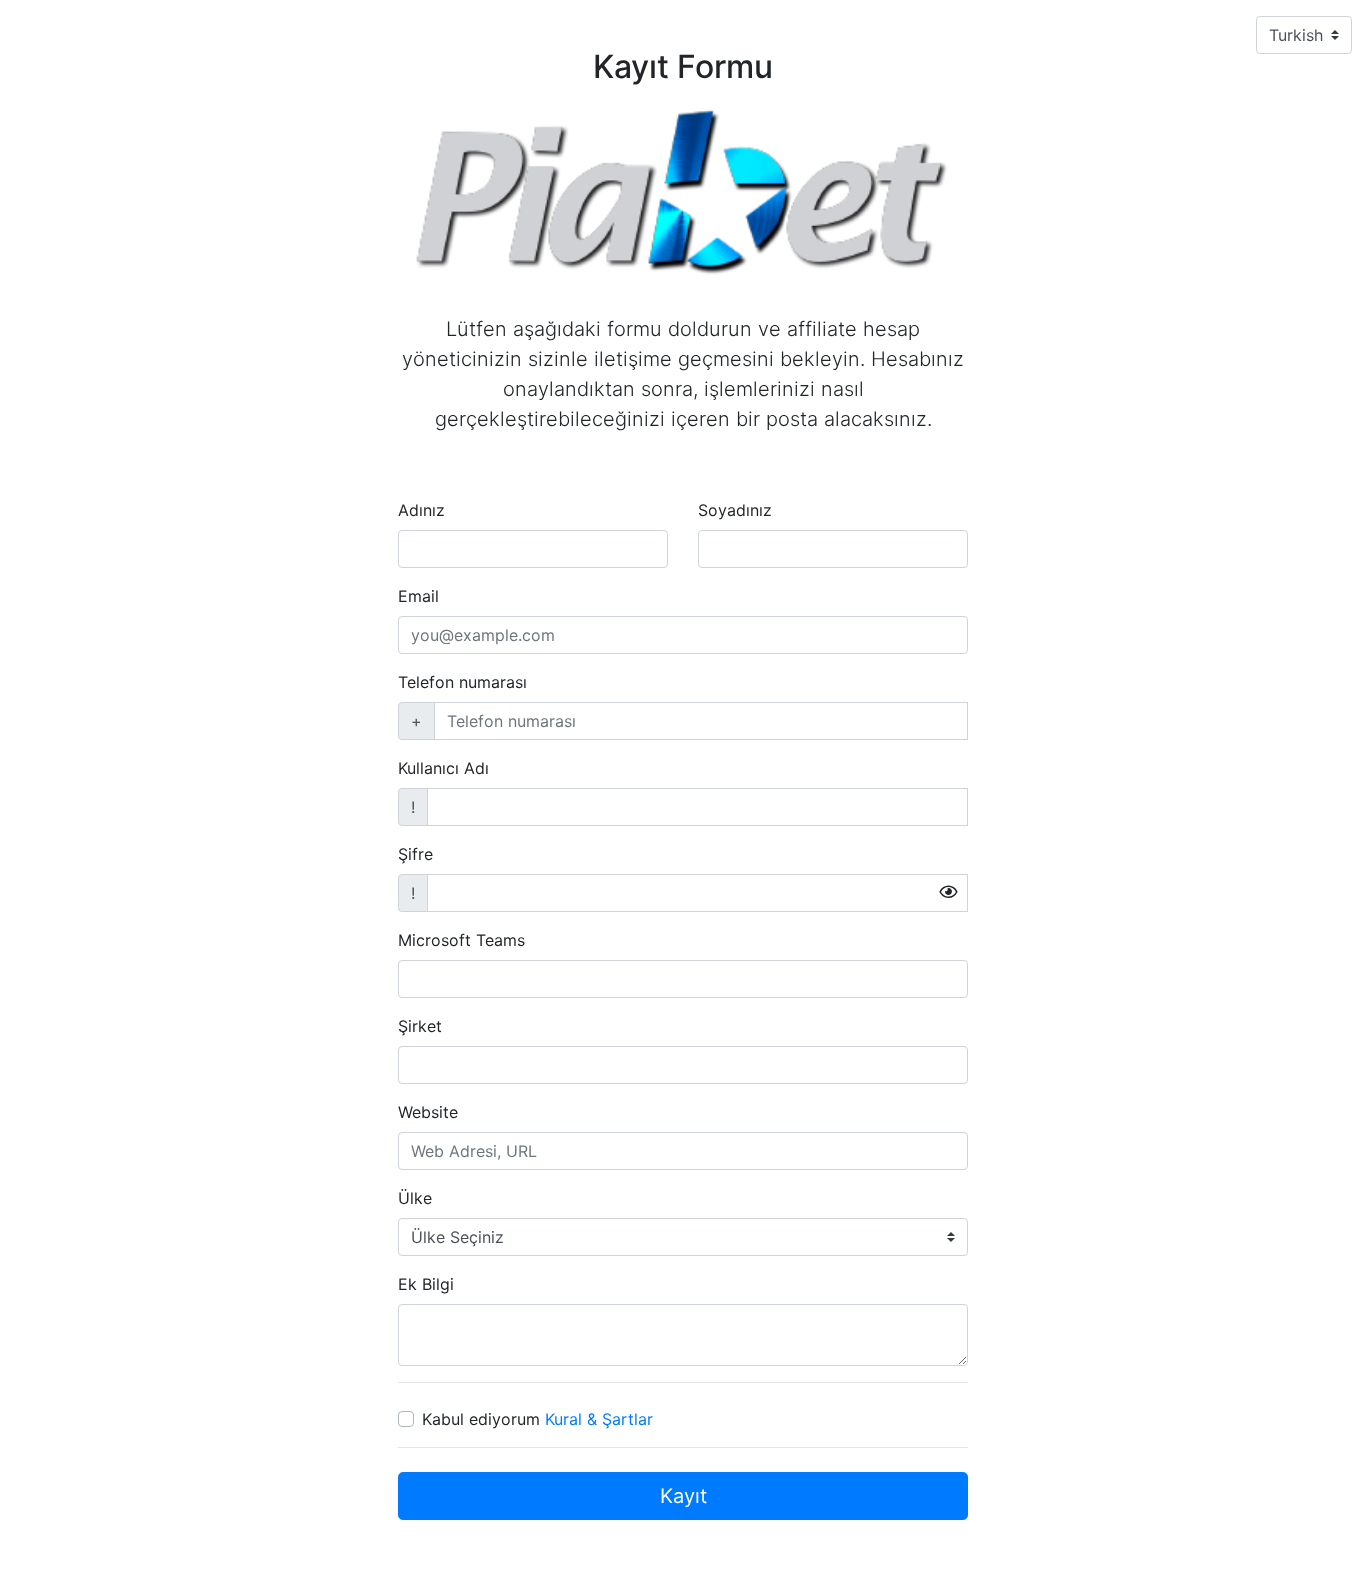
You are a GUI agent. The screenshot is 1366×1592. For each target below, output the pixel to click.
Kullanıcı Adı (443, 768)
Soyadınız (735, 510)
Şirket (420, 1026)
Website (428, 1112)
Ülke (415, 1198)
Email (418, 596)
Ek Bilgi (426, 1284)
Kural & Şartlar (599, 1419)
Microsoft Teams (461, 940)
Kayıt (683, 1496)
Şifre (415, 854)
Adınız (421, 510)
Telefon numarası (462, 682)
